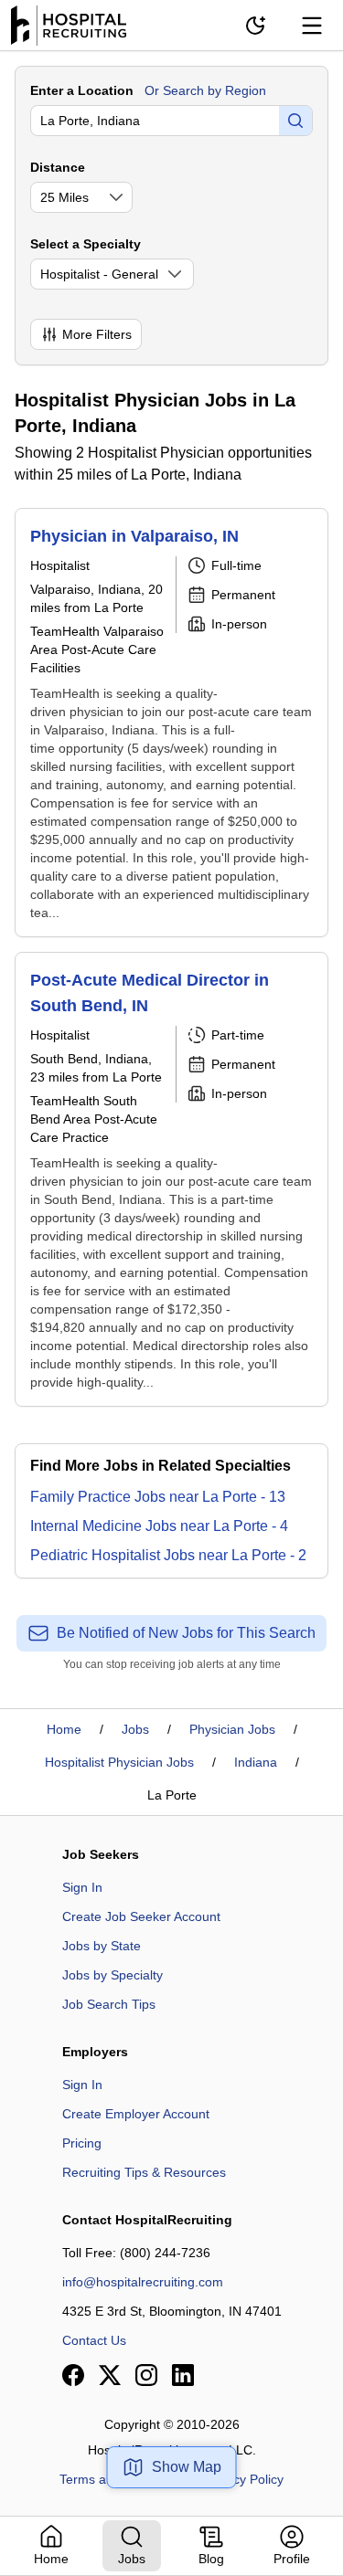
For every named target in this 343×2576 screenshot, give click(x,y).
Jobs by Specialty (113, 1975)
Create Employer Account (136, 2114)
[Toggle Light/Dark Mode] (255, 26)
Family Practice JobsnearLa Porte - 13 (158, 1497)
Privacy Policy (244, 2479)
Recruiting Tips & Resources (144, 2172)
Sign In (82, 1887)
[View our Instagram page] (146, 2375)
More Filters (97, 334)
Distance (58, 167)
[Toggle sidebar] (312, 26)
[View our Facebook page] (73, 2375)
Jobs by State (102, 1946)
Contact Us (94, 2340)
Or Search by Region (205, 90)
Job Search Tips (109, 2004)
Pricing (82, 2143)
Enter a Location (82, 90)
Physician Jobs (232, 1729)
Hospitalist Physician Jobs (119, 1762)
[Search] (295, 121)
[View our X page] (110, 2375)
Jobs (135, 1729)
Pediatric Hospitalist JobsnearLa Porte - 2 (168, 1555)
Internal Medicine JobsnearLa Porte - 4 (159, 1526)
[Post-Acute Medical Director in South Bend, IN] (171, 1179)
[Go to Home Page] (69, 26)
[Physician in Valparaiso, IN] (171, 723)
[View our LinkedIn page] (183, 2375)
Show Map (187, 2467)
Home (64, 1729)
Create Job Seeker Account (141, 1916)
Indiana (256, 1762)
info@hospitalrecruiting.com (143, 2282)
